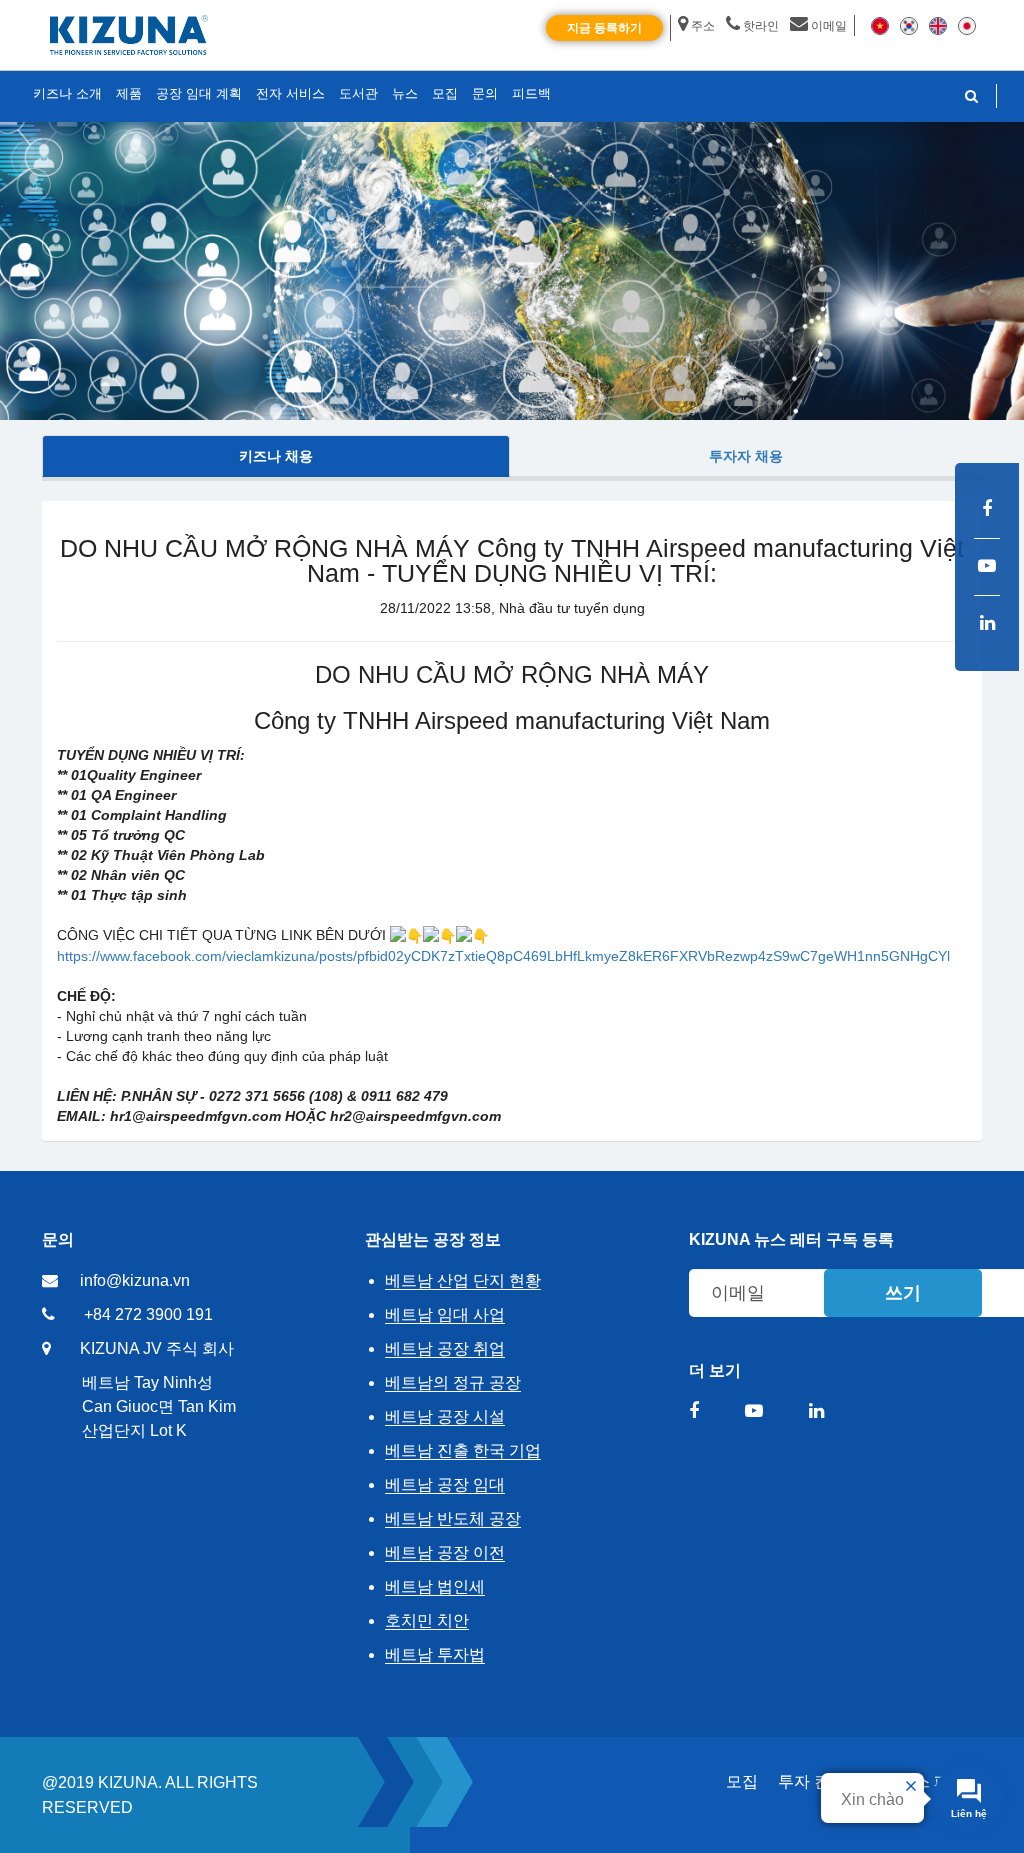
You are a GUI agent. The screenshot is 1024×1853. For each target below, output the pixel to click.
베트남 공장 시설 (445, 1416)
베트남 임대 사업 (445, 1314)
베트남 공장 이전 (445, 1552)
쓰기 (903, 1293)
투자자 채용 (746, 456)
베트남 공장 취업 (445, 1348)
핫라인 (761, 26)
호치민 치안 (427, 1620)
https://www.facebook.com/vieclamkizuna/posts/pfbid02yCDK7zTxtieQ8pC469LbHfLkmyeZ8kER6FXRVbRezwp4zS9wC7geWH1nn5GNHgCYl (503, 956)
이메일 (829, 26)
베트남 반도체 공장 (453, 1518)
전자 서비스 (290, 93)
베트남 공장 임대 (445, 1484)
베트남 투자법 (435, 1654)
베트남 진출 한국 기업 (463, 1450)
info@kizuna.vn (135, 1280)
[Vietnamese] (880, 25)
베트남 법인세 (435, 1586)
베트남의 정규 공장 (453, 1382)
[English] (938, 25)
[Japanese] (967, 25)
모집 (742, 1781)
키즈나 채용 (276, 456)
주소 (703, 26)
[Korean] (909, 25)
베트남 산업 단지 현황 (463, 1280)
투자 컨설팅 (820, 1781)
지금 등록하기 (604, 28)
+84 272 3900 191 (148, 1314)
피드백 (531, 93)
